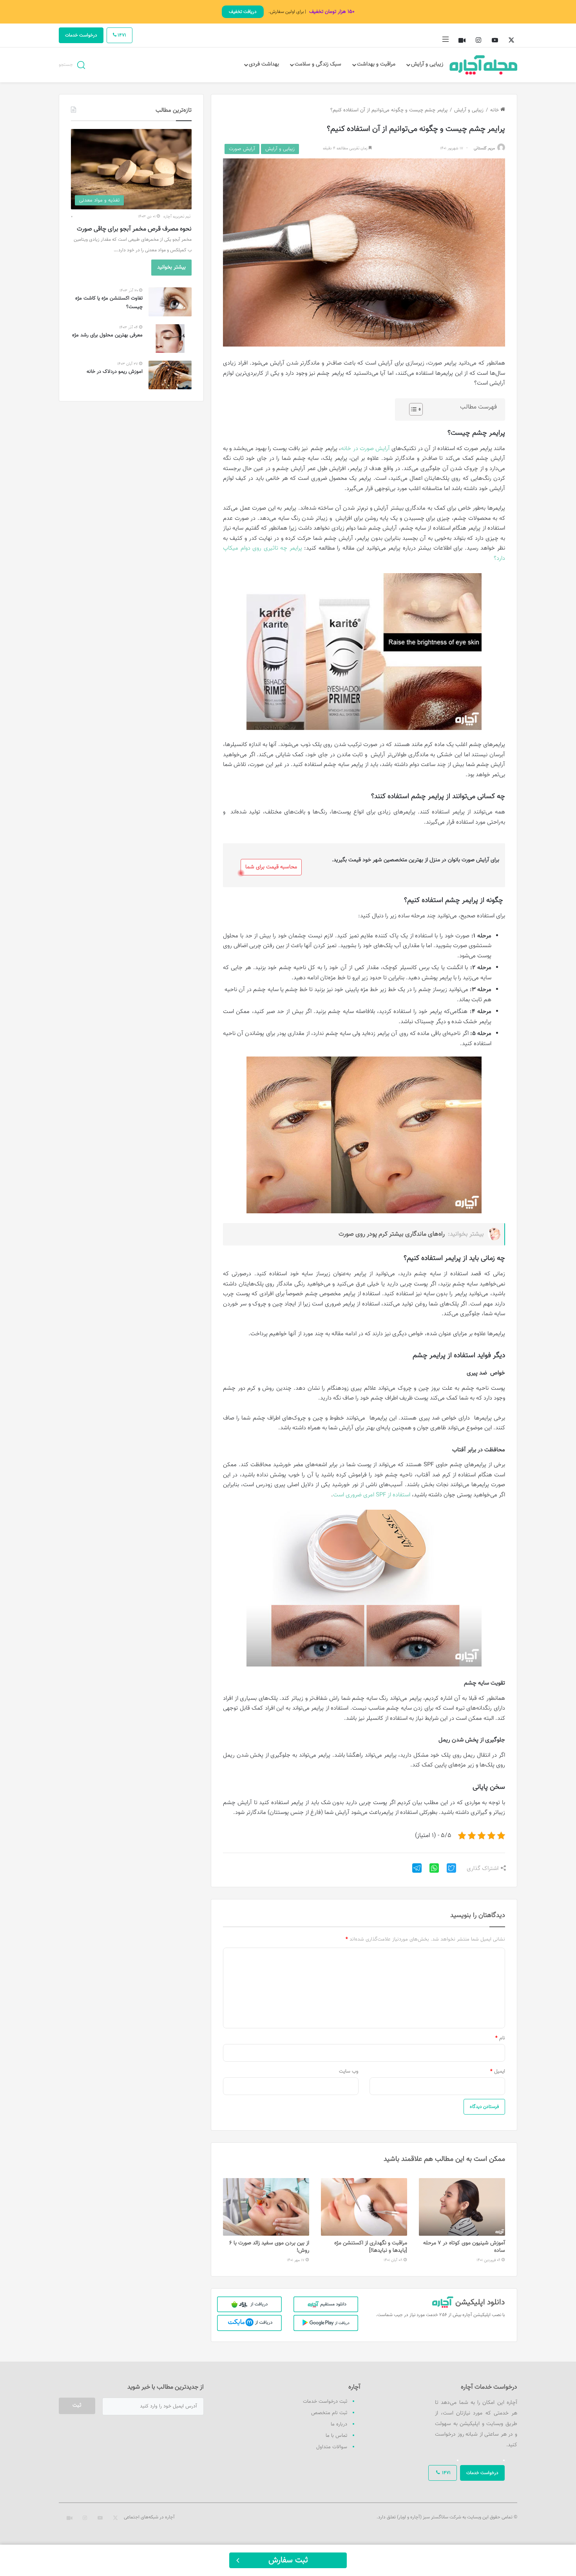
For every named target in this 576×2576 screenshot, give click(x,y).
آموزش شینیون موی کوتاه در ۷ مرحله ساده (464, 2247)
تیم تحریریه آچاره (177, 217)
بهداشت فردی (264, 64)
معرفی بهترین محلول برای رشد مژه (107, 335)
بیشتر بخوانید (171, 267)
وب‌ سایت (349, 2071)
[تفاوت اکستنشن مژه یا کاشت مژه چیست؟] (170, 302)
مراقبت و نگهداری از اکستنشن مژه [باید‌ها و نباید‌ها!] (371, 2247)
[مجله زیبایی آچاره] (484, 65)
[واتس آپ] (431, 1871)
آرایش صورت (242, 149)
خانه (495, 110)
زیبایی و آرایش (427, 64)
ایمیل (498, 2071)
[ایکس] (448, 1871)
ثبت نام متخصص (329, 2413)
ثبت (77, 2405)
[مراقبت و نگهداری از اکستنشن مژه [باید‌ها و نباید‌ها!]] (364, 2207)
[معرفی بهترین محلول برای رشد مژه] (170, 339)
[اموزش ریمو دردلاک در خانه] (170, 375)
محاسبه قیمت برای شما (271, 867)
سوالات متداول (332, 2447)
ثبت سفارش (288, 2560)
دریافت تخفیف (243, 12)
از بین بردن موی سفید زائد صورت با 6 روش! (269, 2247)
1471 (121, 35)
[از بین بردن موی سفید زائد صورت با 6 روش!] (266, 2207)
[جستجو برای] (81, 64)
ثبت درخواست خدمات (325, 2402)
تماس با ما (336, 2436)
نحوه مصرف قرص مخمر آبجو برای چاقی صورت (134, 229)
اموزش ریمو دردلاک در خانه (115, 372)
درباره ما (339, 2424)
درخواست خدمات (81, 35)
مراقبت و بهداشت (376, 64)
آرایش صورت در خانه (365, 449)
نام (500, 2038)
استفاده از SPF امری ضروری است (372, 1495)
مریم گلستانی (484, 148)
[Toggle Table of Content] (412, 409)
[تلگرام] (414, 1871)
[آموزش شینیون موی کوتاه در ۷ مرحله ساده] (462, 2207)
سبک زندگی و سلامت (318, 64)
